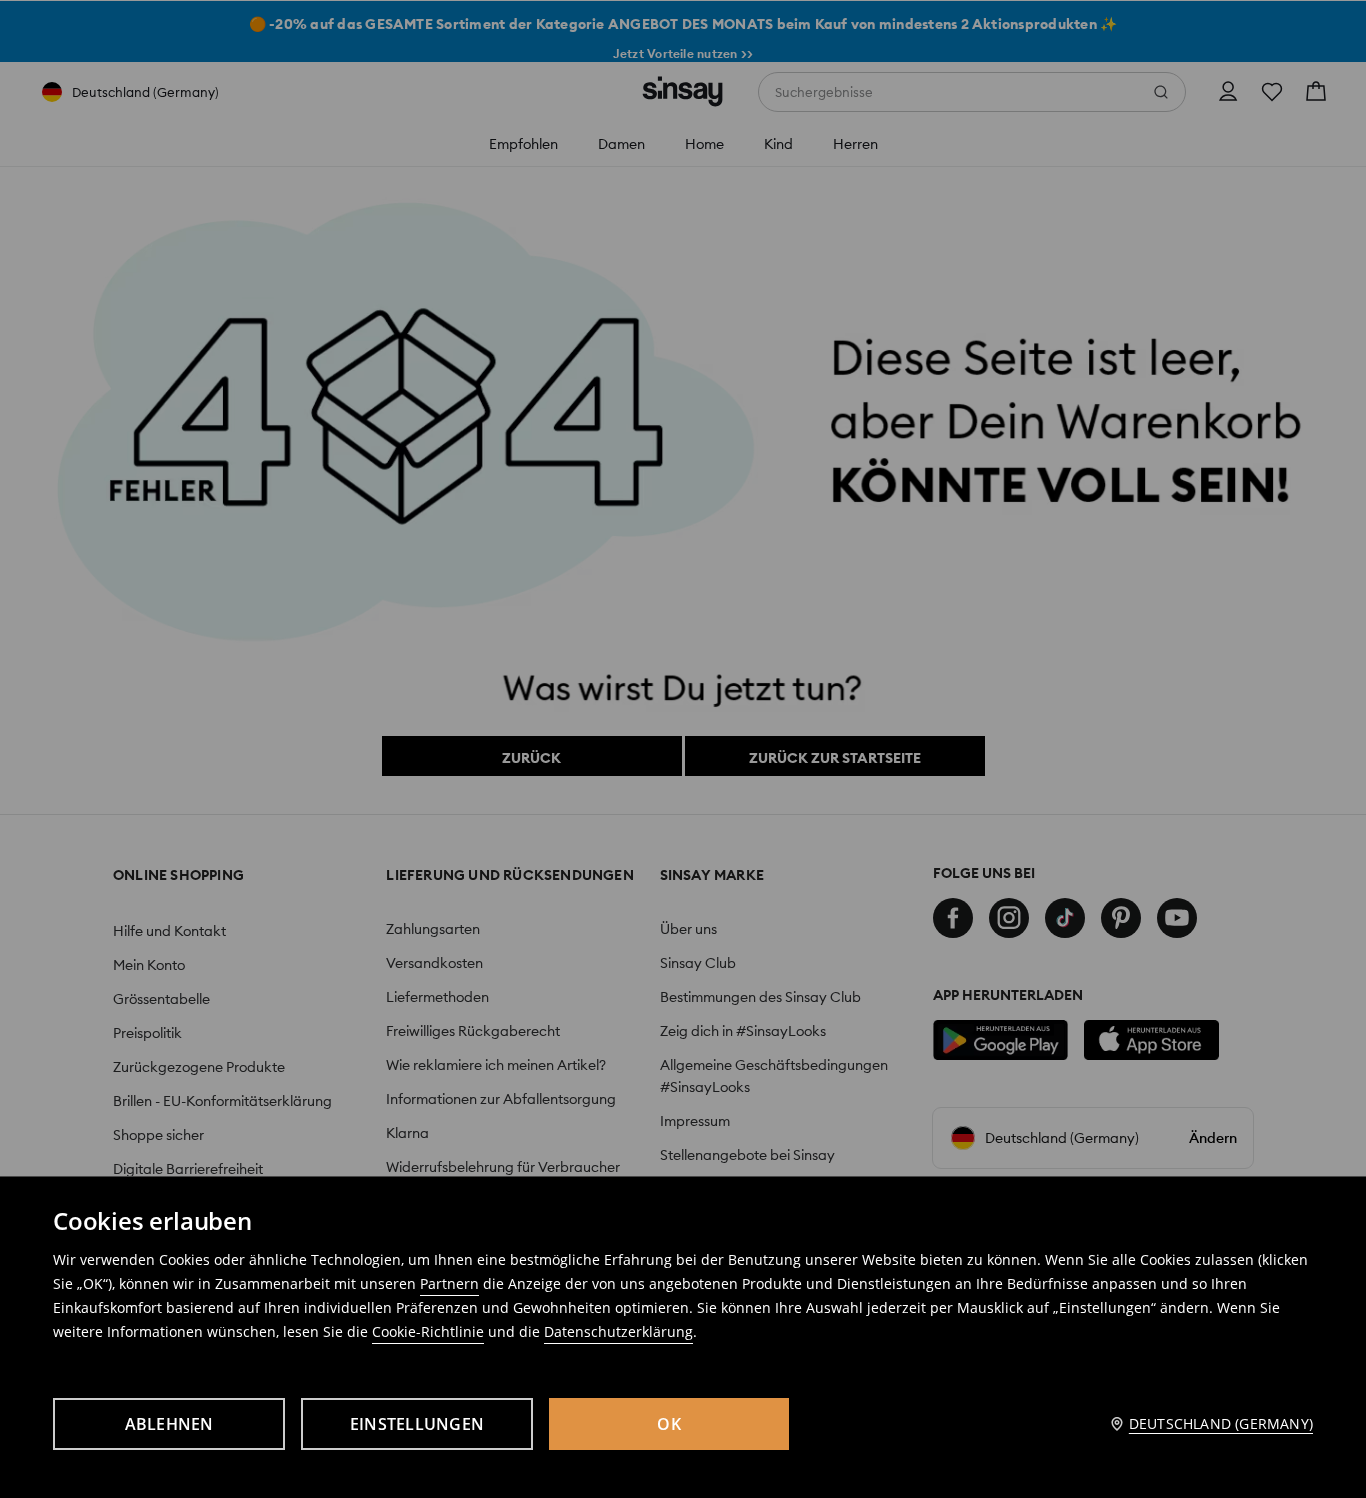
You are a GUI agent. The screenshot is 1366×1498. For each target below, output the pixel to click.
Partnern (449, 1283)
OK (669, 1424)
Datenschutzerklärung (618, 1331)
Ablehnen (169, 1424)
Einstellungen (417, 1424)
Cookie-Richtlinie (428, 1331)
